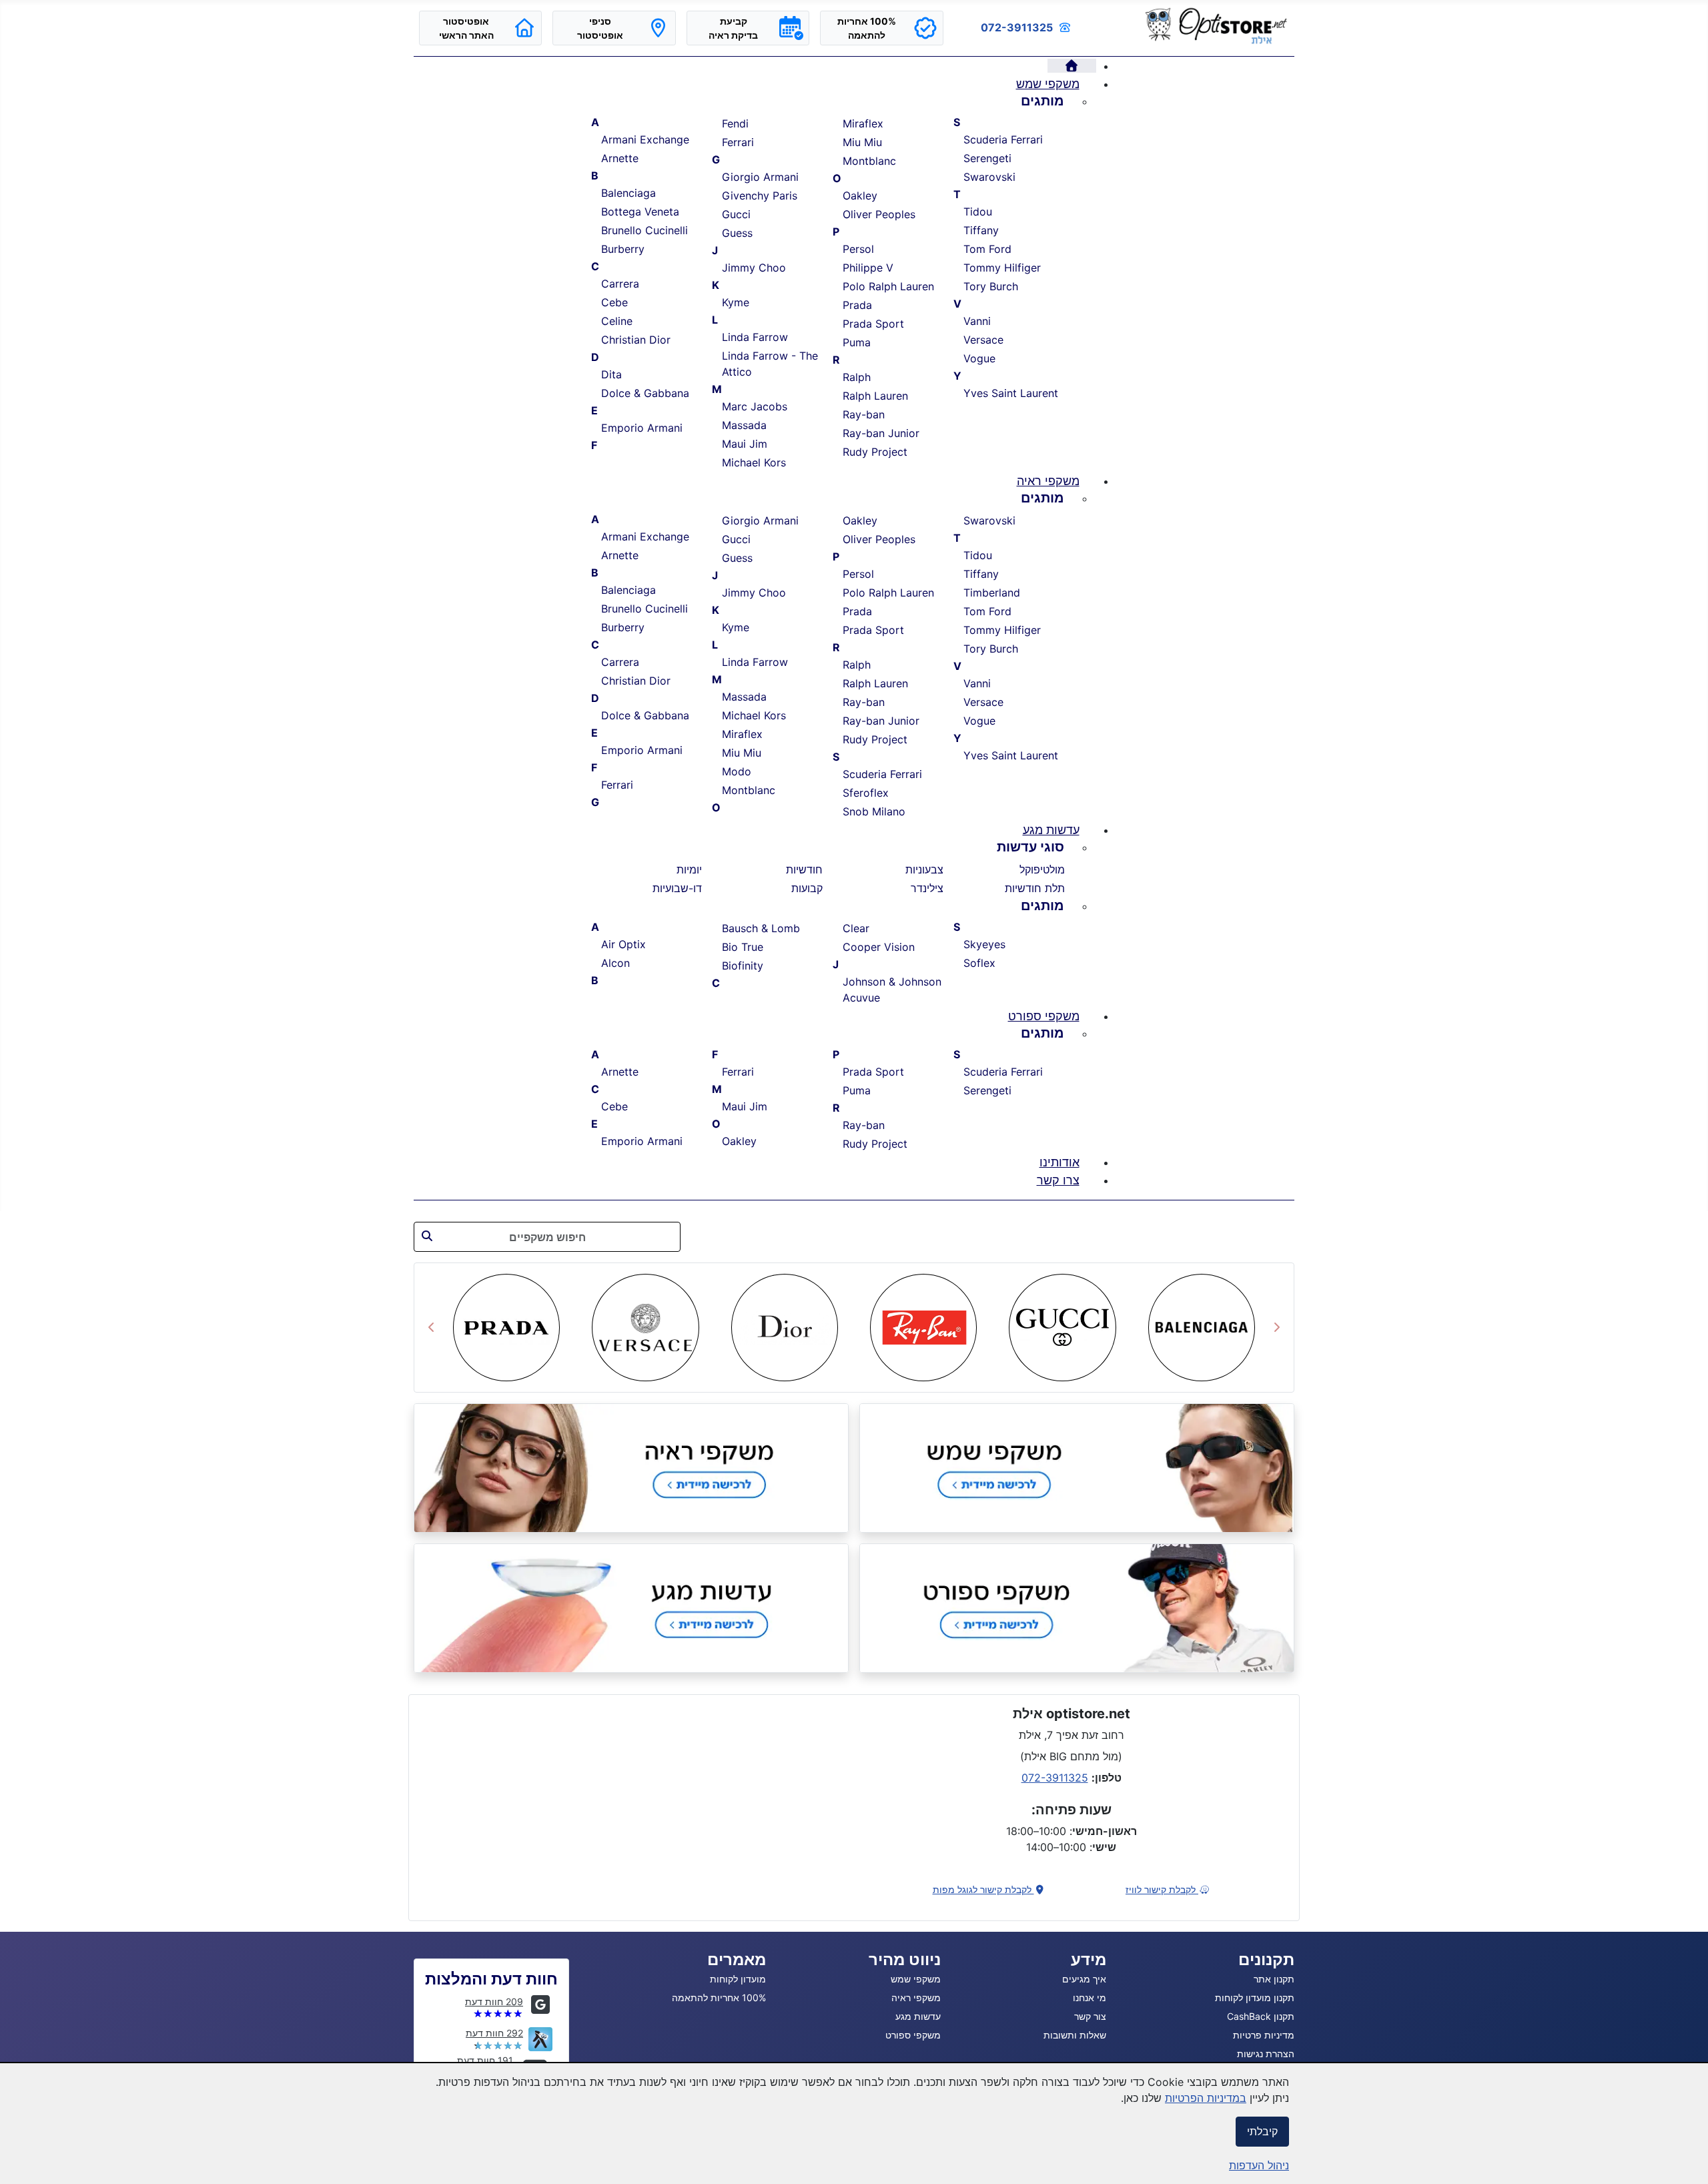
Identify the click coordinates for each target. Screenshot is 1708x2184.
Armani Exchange (645, 139)
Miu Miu (862, 142)
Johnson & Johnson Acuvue (892, 990)
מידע (1089, 1959)
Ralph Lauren (875, 396)
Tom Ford (987, 249)
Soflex (979, 963)
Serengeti (987, 158)
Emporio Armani (642, 428)
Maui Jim (745, 444)
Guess (737, 233)
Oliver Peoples (879, 214)
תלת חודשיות (1035, 888)
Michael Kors (754, 462)
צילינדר (927, 888)
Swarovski (989, 177)
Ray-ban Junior (881, 433)
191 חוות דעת (485, 2060)
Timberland (992, 593)
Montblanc (869, 161)
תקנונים (1266, 1959)
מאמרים (737, 1959)
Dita (611, 374)
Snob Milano (874, 811)
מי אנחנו (1090, 1997)
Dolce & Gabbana (645, 393)
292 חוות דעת (494, 2033)
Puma (857, 342)
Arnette (620, 158)
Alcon (615, 963)
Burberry (623, 249)
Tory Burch (991, 286)
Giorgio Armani (760, 177)
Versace (983, 340)
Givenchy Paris (760, 196)
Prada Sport (873, 324)
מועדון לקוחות (738, 1979)
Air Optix (623, 944)
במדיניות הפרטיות (1206, 2098)
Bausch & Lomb (761, 928)
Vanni (977, 321)
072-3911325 (1017, 27)
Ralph (857, 377)
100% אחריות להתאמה (719, 1997)
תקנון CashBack (1261, 2016)
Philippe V (868, 268)
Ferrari (738, 142)
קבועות (807, 888)
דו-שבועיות (677, 888)
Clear (856, 928)
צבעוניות (924, 869)
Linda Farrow (755, 337)
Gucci (736, 214)
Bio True (743, 947)
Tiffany (981, 230)
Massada (744, 425)
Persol (858, 249)
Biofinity (743, 966)
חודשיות (804, 869)
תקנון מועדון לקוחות (1255, 1997)
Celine (617, 321)
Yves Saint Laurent (1011, 393)
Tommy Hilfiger (1002, 268)
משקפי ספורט (913, 2035)
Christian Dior (636, 340)
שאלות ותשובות (1075, 2035)
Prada (857, 305)
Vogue (979, 358)
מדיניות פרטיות (1264, 2035)
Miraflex (863, 123)
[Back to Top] (23, 2159)
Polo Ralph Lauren (888, 286)
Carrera (620, 284)
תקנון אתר (1274, 1979)
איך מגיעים (1084, 1979)
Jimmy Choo (754, 268)
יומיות (689, 869)
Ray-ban (864, 414)
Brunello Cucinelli (645, 230)
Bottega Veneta (640, 212)
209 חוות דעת (494, 2001)
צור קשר (1090, 2016)
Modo (737, 771)
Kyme (736, 302)
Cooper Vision (879, 947)
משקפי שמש (916, 1979)
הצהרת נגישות (1266, 2054)
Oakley (860, 196)
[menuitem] (1072, 66)
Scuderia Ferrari (1003, 139)
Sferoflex (866, 793)
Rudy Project (875, 452)
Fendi (735, 123)
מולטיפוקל (1042, 869)
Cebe (614, 302)
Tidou (978, 212)
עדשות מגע (918, 2016)
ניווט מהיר (905, 1959)
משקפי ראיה (916, 1997)
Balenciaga (628, 193)
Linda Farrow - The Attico (770, 364)
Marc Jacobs (755, 406)
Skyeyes (984, 944)
